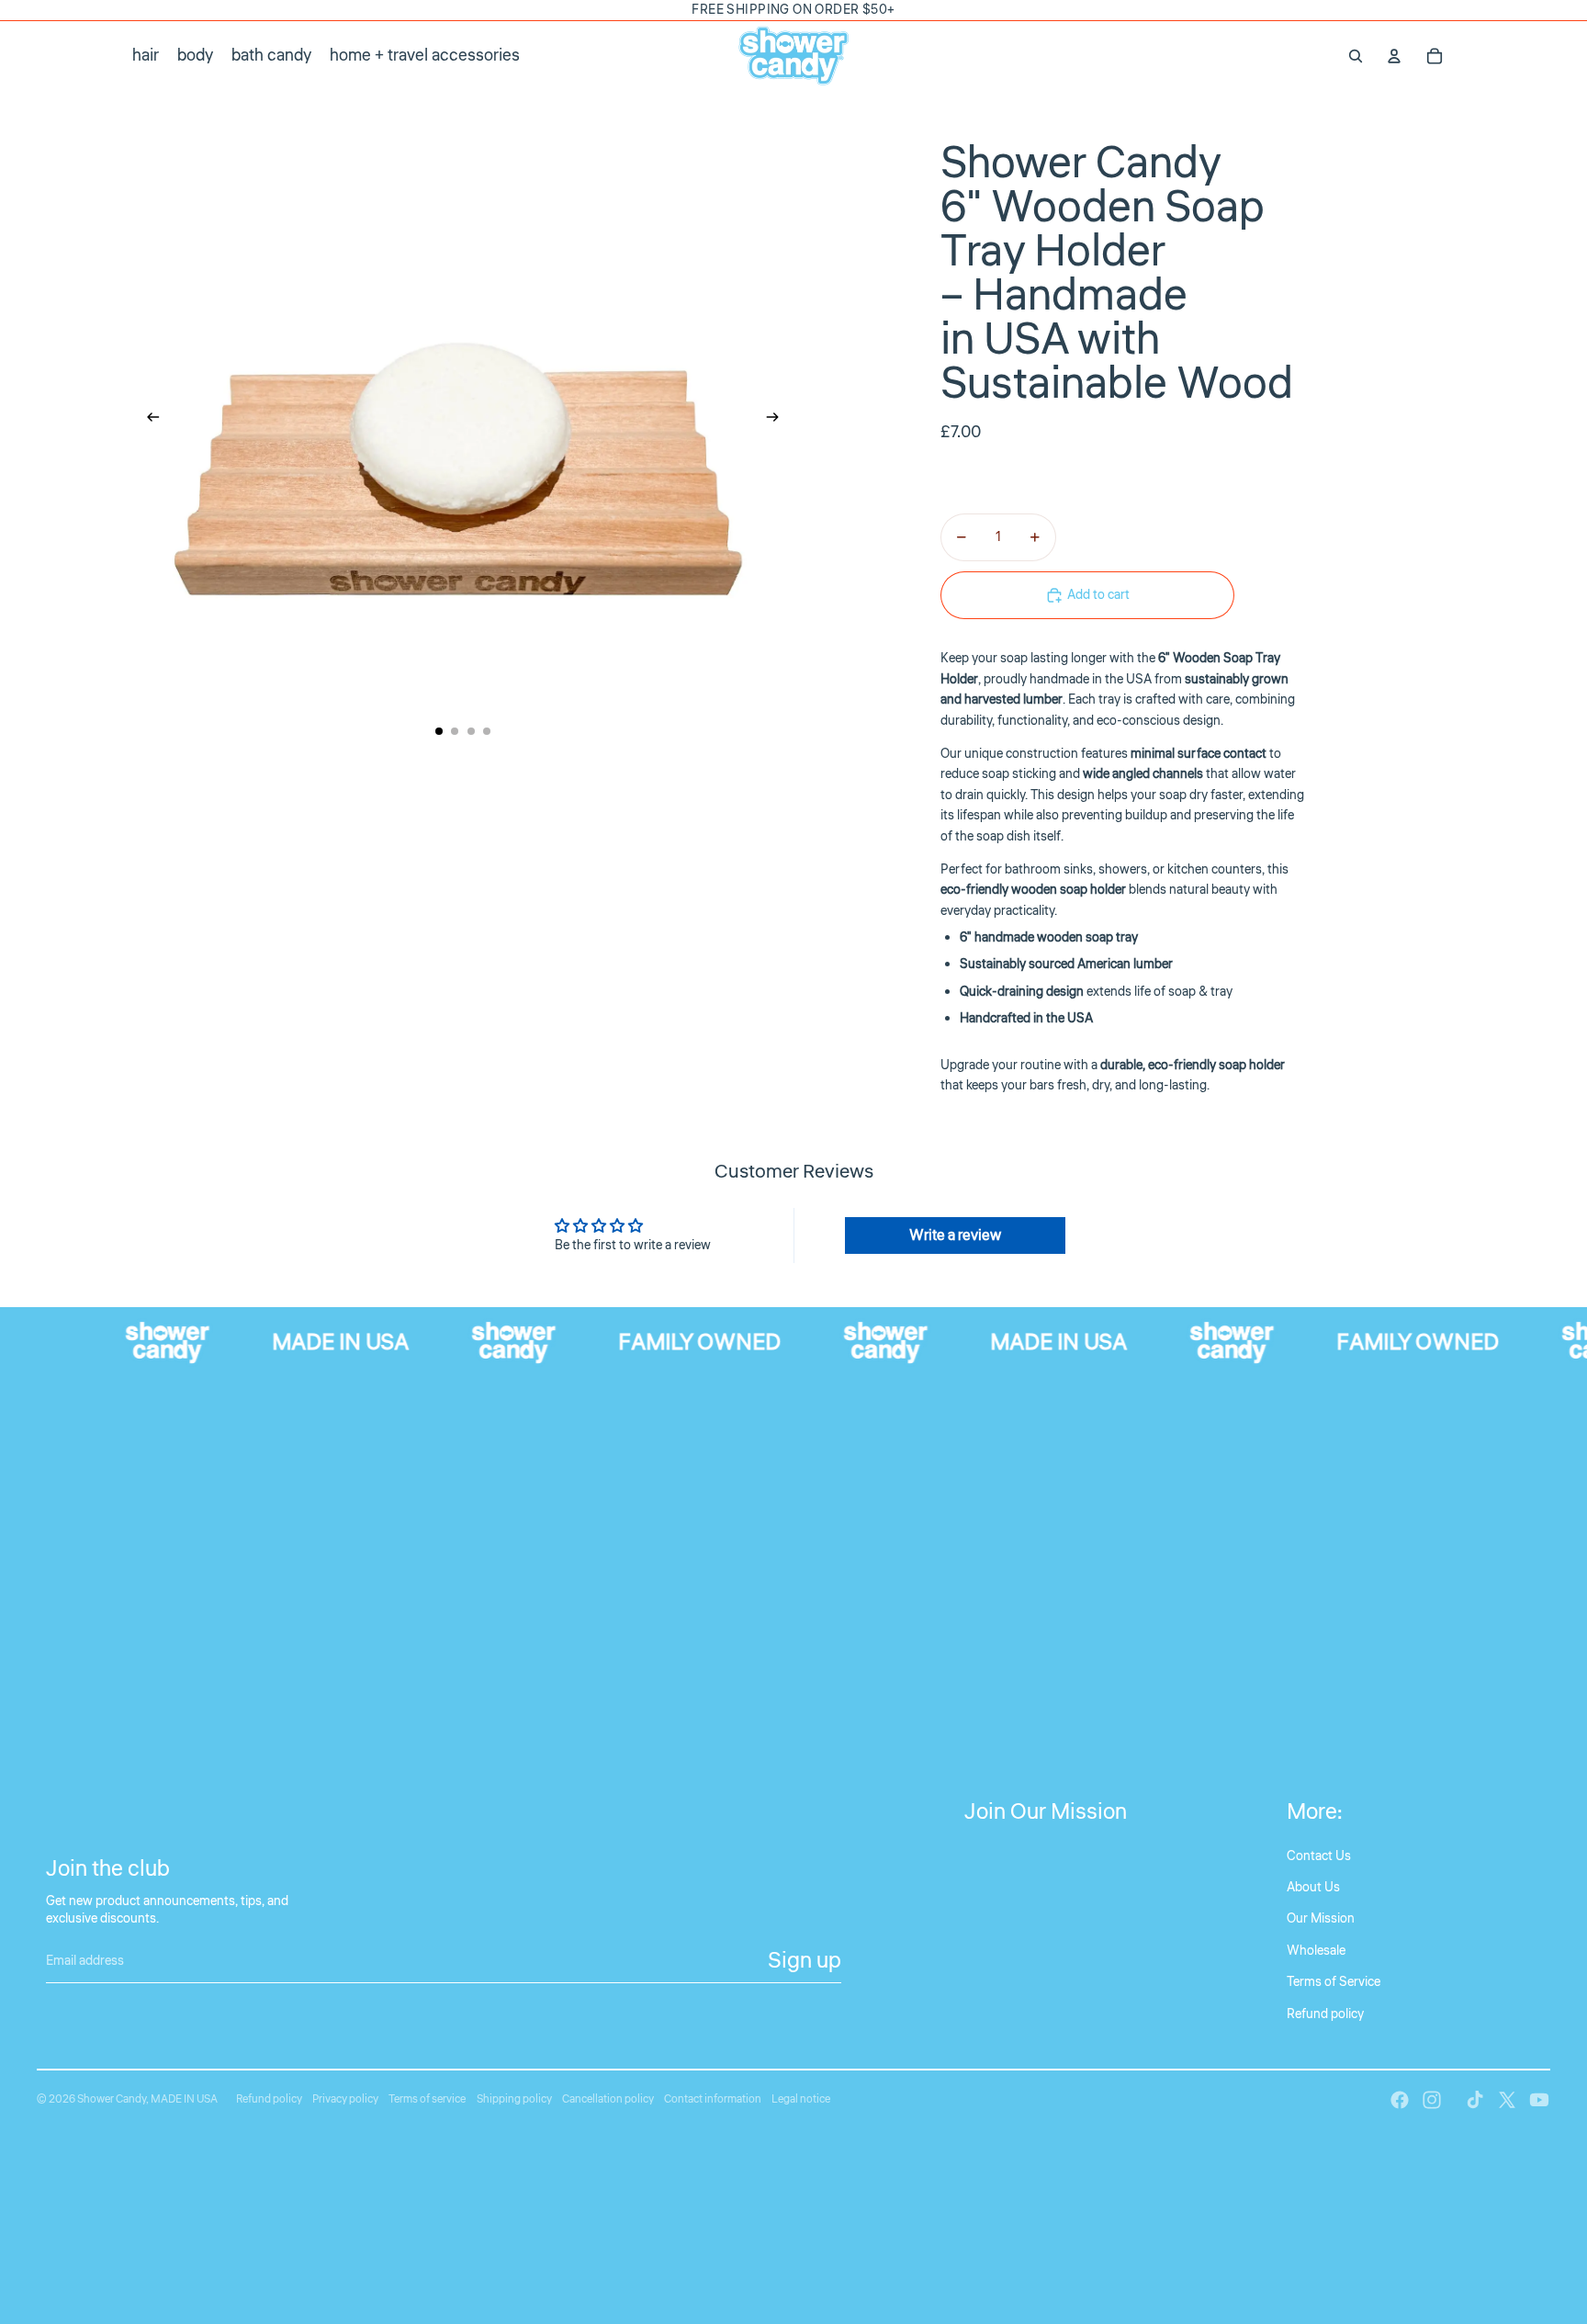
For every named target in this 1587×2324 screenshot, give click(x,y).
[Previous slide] (147, 421)
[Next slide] (778, 421)
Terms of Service (1334, 1982)
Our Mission (1321, 1919)
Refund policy (1325, 2014)
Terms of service (427, 2099)
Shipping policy (514, 2099)
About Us (1313, 1888)
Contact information (713, 2099)
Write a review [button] (955, 1235)
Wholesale (1316, 1951)
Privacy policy (345, 2099)
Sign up (805, 1961)
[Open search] (1356, 56)
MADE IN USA (184, 2099)
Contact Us (1319, 1856)
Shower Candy (112, 2099)
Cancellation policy (608, 2099)
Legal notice (801, 2099)
